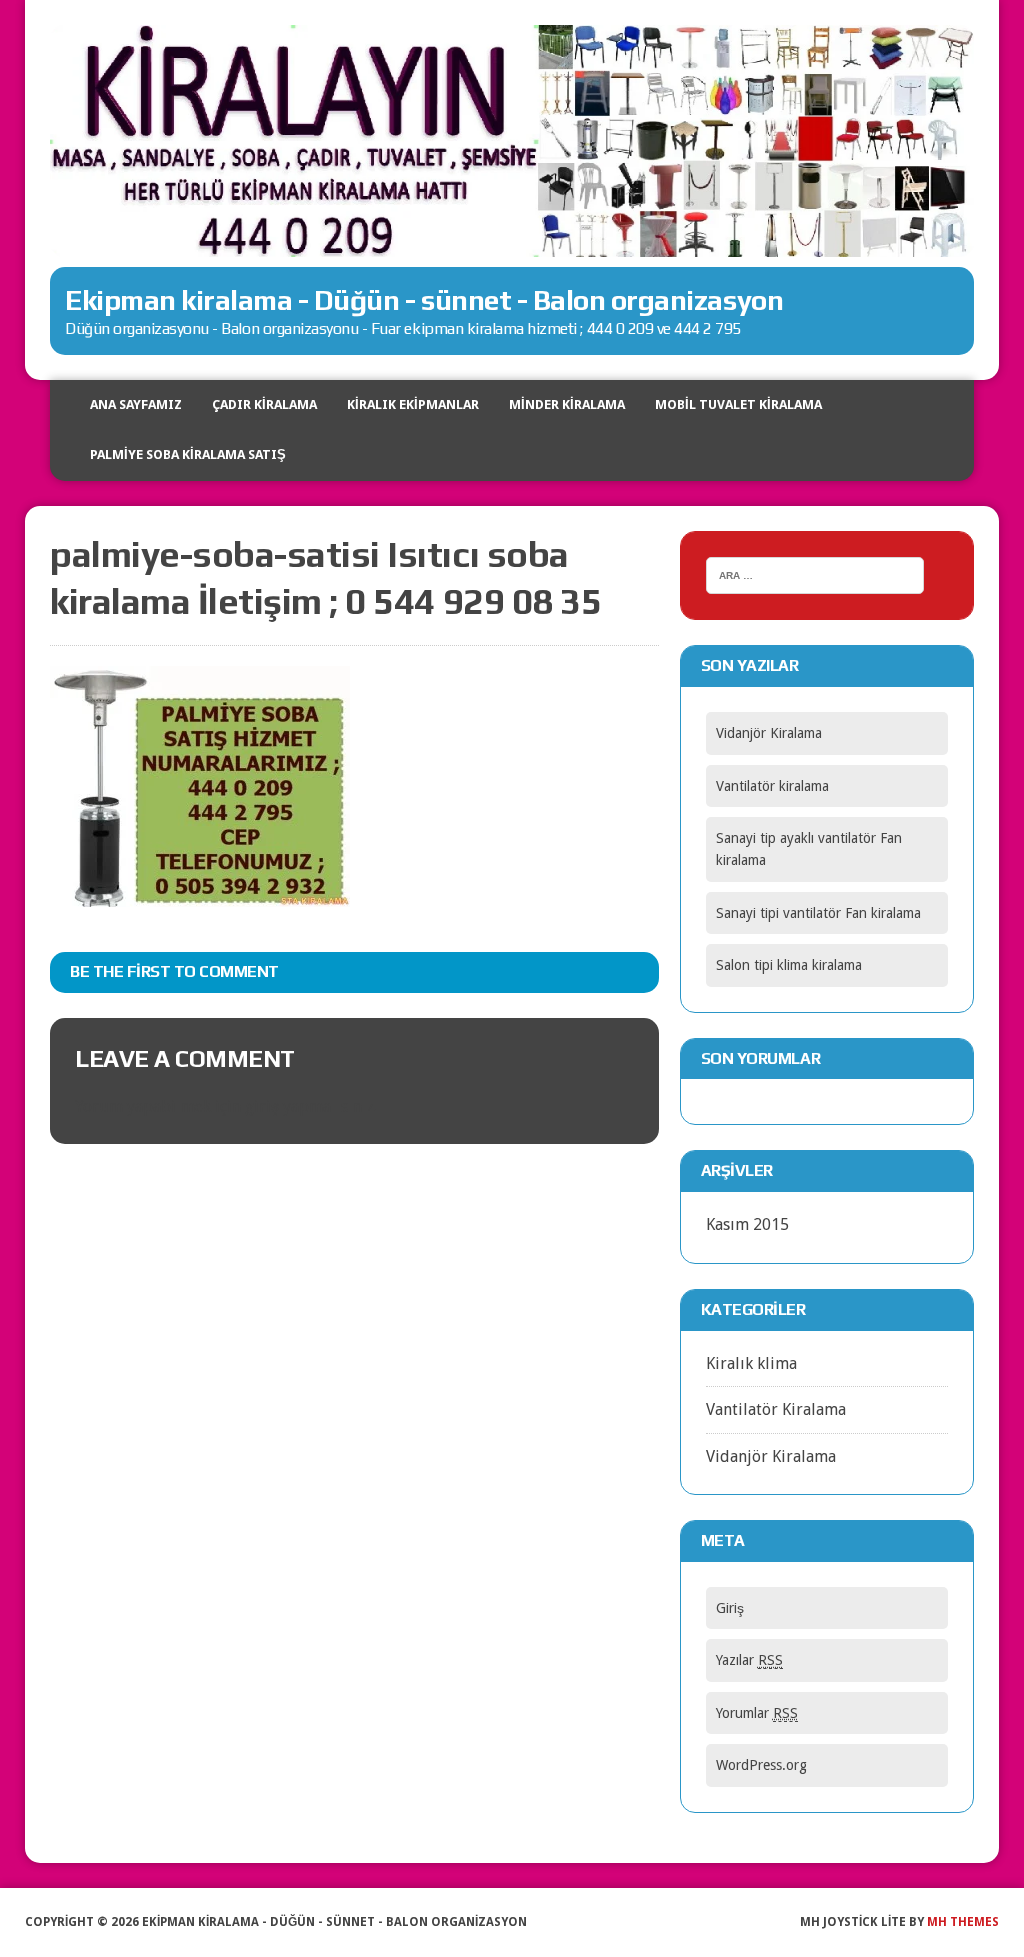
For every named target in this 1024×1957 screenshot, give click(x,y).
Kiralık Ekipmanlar (413, 404)
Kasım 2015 (747, 1224)
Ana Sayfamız (136, 404)
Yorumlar (757, 1713)
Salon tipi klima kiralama (789, 965)
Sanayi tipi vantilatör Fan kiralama (818, 913)
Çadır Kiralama (264, 404)
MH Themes (963, 1922)
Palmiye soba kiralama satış (188, 454)
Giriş (730, 1608)
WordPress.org (761, 1765)
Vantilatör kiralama (772, 786)
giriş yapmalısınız (309, 1106)
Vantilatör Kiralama (776, 1409)
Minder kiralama (567, 404)
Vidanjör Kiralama (769, 733)
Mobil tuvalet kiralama (738, 404)
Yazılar (749, 1660)
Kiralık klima (751, 1363)
